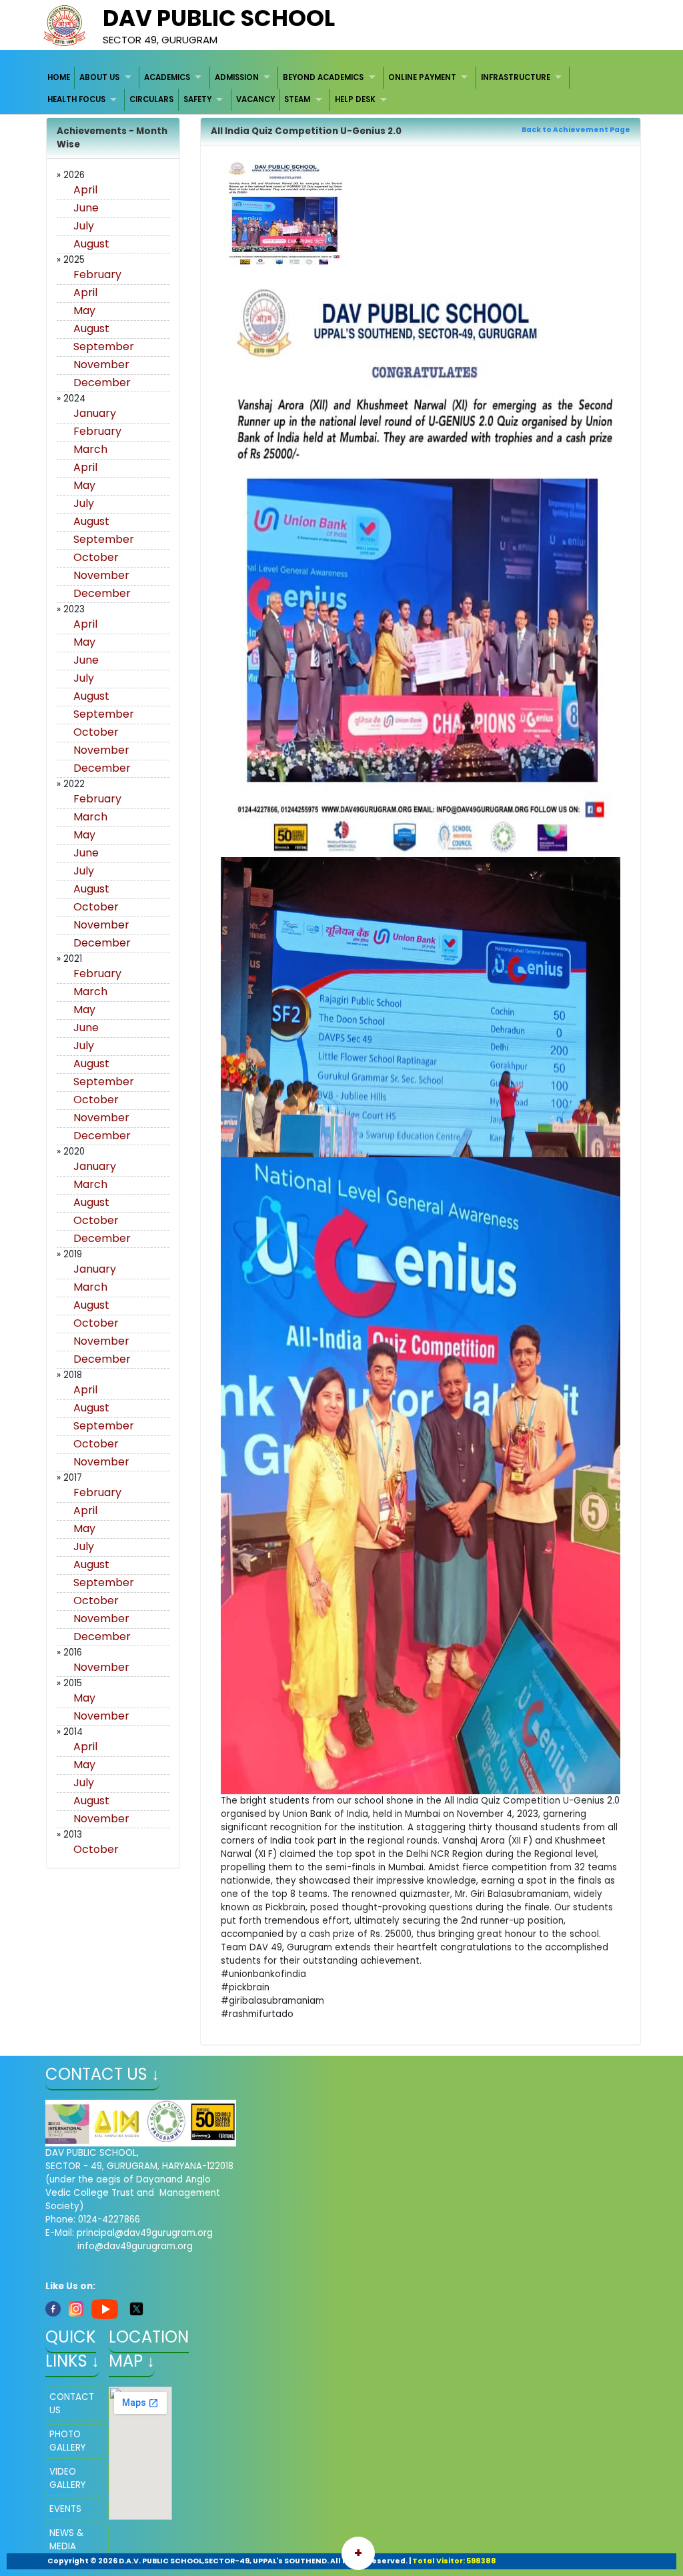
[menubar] (342, 89)
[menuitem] (59, 78)
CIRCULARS (151, 99)
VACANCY (255, 99)
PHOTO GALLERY (67, 2441)
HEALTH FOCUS (76, 99)
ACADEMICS (167, 77)
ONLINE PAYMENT (422, 77)
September (104, 347)
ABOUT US (99, 77)
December (102, 383)
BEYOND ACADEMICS (323, 77)
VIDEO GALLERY (67, 2478)
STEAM (297, 99)
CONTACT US (72, 2404)
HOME (59, 77)
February (97, 274)
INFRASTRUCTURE (516, 77)
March (90, 449)
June (86, 208)
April (85, 190)
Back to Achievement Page (576, 130)
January (95, 413)
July (84, 226)
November (101, 365)
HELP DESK (355, 99)
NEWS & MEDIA (66, 2540)
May (84, 310)
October (96, 557)
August (91, 244)
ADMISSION (237, 77)
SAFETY (197, 99)
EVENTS (65, 2509)
